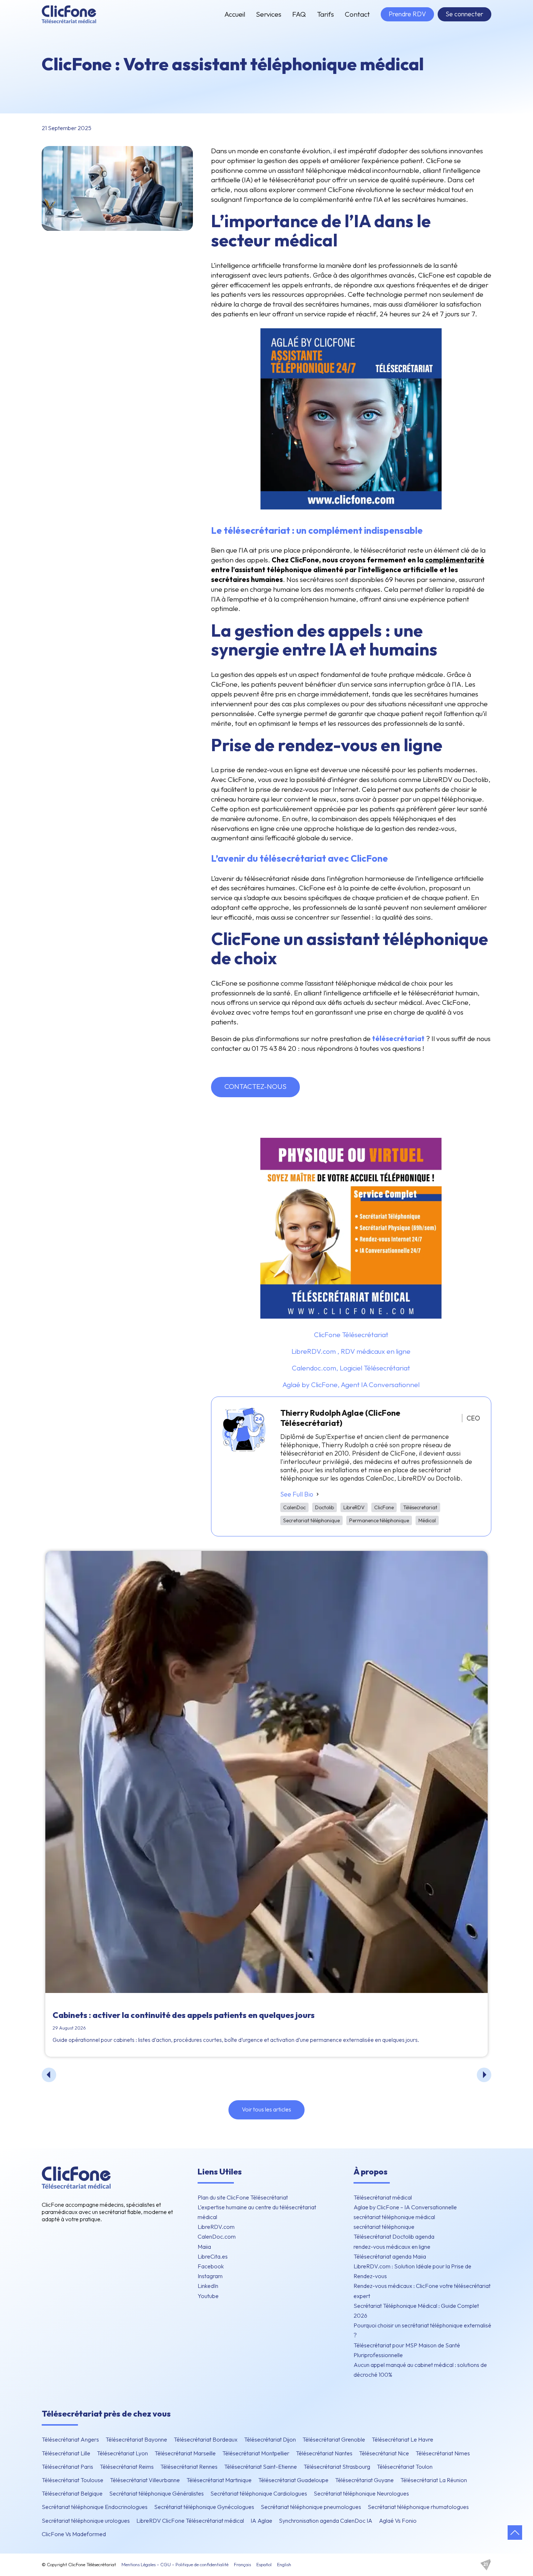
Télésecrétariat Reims (127, 2467)
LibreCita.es (213, 2256)
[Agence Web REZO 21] (486, 2565)
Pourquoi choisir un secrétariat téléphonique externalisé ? (422, 2330)
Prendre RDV (407, 14)
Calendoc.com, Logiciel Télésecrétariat (351, 1368)
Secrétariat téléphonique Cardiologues (259, 2493)
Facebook (211, 2266)
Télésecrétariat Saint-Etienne (261, 2467)
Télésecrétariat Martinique (219, 2480)
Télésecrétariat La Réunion (434, 2480)
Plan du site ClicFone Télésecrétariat (243, 2197)
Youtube (208, 2296)
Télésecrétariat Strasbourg (337, 2467)
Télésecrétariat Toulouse (73, 2480)
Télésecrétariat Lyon (122, 2453)
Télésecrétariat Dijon (270, 2439)
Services (269, 14)
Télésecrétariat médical (383, 2197)
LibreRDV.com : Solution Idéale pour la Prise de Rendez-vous (412, 2271)
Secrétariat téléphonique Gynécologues (204, 2507)
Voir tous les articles (266, 2109)
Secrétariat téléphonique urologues (86, 2521)
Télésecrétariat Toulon (405, 2467)
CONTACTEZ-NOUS (255, 1086)
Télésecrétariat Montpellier (256, 2453)
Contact (357, 14)
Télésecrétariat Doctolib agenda (394, 2236)
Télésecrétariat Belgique (72, 2493)
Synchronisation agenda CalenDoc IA (326, 2521)
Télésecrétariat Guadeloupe (293, 2480)
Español (264, 2564)
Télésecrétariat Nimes (443, 2453)
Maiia (204, 2247)
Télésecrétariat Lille (66, 2453)
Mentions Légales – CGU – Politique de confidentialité (175, 2564)
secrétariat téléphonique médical (394, 2217)
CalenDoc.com (217, 2236)
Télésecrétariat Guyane (364, 2480)
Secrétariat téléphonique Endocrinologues (95, 2507)
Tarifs (325, 14)
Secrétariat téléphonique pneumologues (311, 2507)
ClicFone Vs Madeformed (74, 2534)
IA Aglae (261, 2521)
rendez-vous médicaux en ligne (392, 2247)
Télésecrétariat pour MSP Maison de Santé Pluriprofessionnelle (407, 2350)
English (284, 2564)
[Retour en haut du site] (515, 2533)
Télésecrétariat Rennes (189, 2467)
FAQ (299, 14)
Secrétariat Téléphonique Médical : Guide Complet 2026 (416, 2311)
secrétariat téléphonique (384, 2227)
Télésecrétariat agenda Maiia (390, 2256)
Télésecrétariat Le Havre (402, 2439)
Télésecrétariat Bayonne (136, 2439)
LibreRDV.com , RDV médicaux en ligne (351, 1351)
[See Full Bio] (318, 1494)
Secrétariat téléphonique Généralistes (156, 2493)
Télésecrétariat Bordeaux (206, 2439)
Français (242, 2564)
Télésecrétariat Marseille (185, 2453)
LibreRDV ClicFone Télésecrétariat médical (190, 2521)
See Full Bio (297, 1494)
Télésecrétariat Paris (67, 2467)
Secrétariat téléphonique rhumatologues (418, 2507)
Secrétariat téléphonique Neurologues (361, 2493)
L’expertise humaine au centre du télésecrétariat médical (257, 2212)
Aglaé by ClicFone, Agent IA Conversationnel (351, 1385)
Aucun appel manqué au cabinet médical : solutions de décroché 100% (420, 2370)
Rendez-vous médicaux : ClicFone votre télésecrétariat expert (422, 2291)
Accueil (235, 14)
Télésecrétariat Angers (70, 2439)
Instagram (210, 2276)
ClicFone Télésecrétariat (351, 1335)
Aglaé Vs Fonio (398, 2521)
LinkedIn (208, 2286)
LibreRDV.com (216, 2227)
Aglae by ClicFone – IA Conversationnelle (405, 2207)
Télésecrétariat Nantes (324, 2453)
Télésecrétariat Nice (384, 2453)
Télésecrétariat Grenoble (334, 2439)
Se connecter (464, 14)
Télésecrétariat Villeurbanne (145, 2480)
